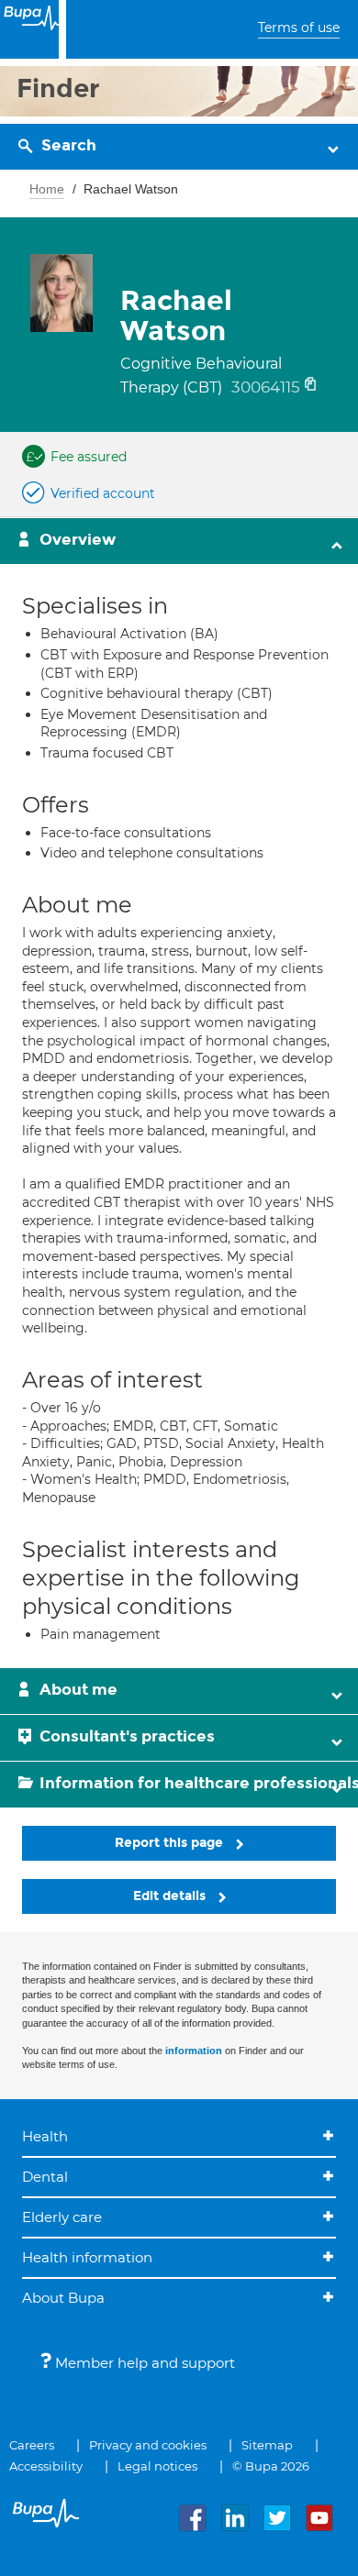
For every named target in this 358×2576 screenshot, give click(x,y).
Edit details (171, 1896)
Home (47, 189)
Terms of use (299, 28)
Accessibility (46, 2466)
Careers (32, 2445)
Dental (45, 2177)
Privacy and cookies (148, 2445)
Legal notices (157, 2466)
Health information (87, 2257)
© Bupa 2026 (271, 2466)
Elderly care (62, 2217)
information (194, 2051)
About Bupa (63, 2298)
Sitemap (267, 2445)
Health (45, 2136)
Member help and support (143, 2363)
